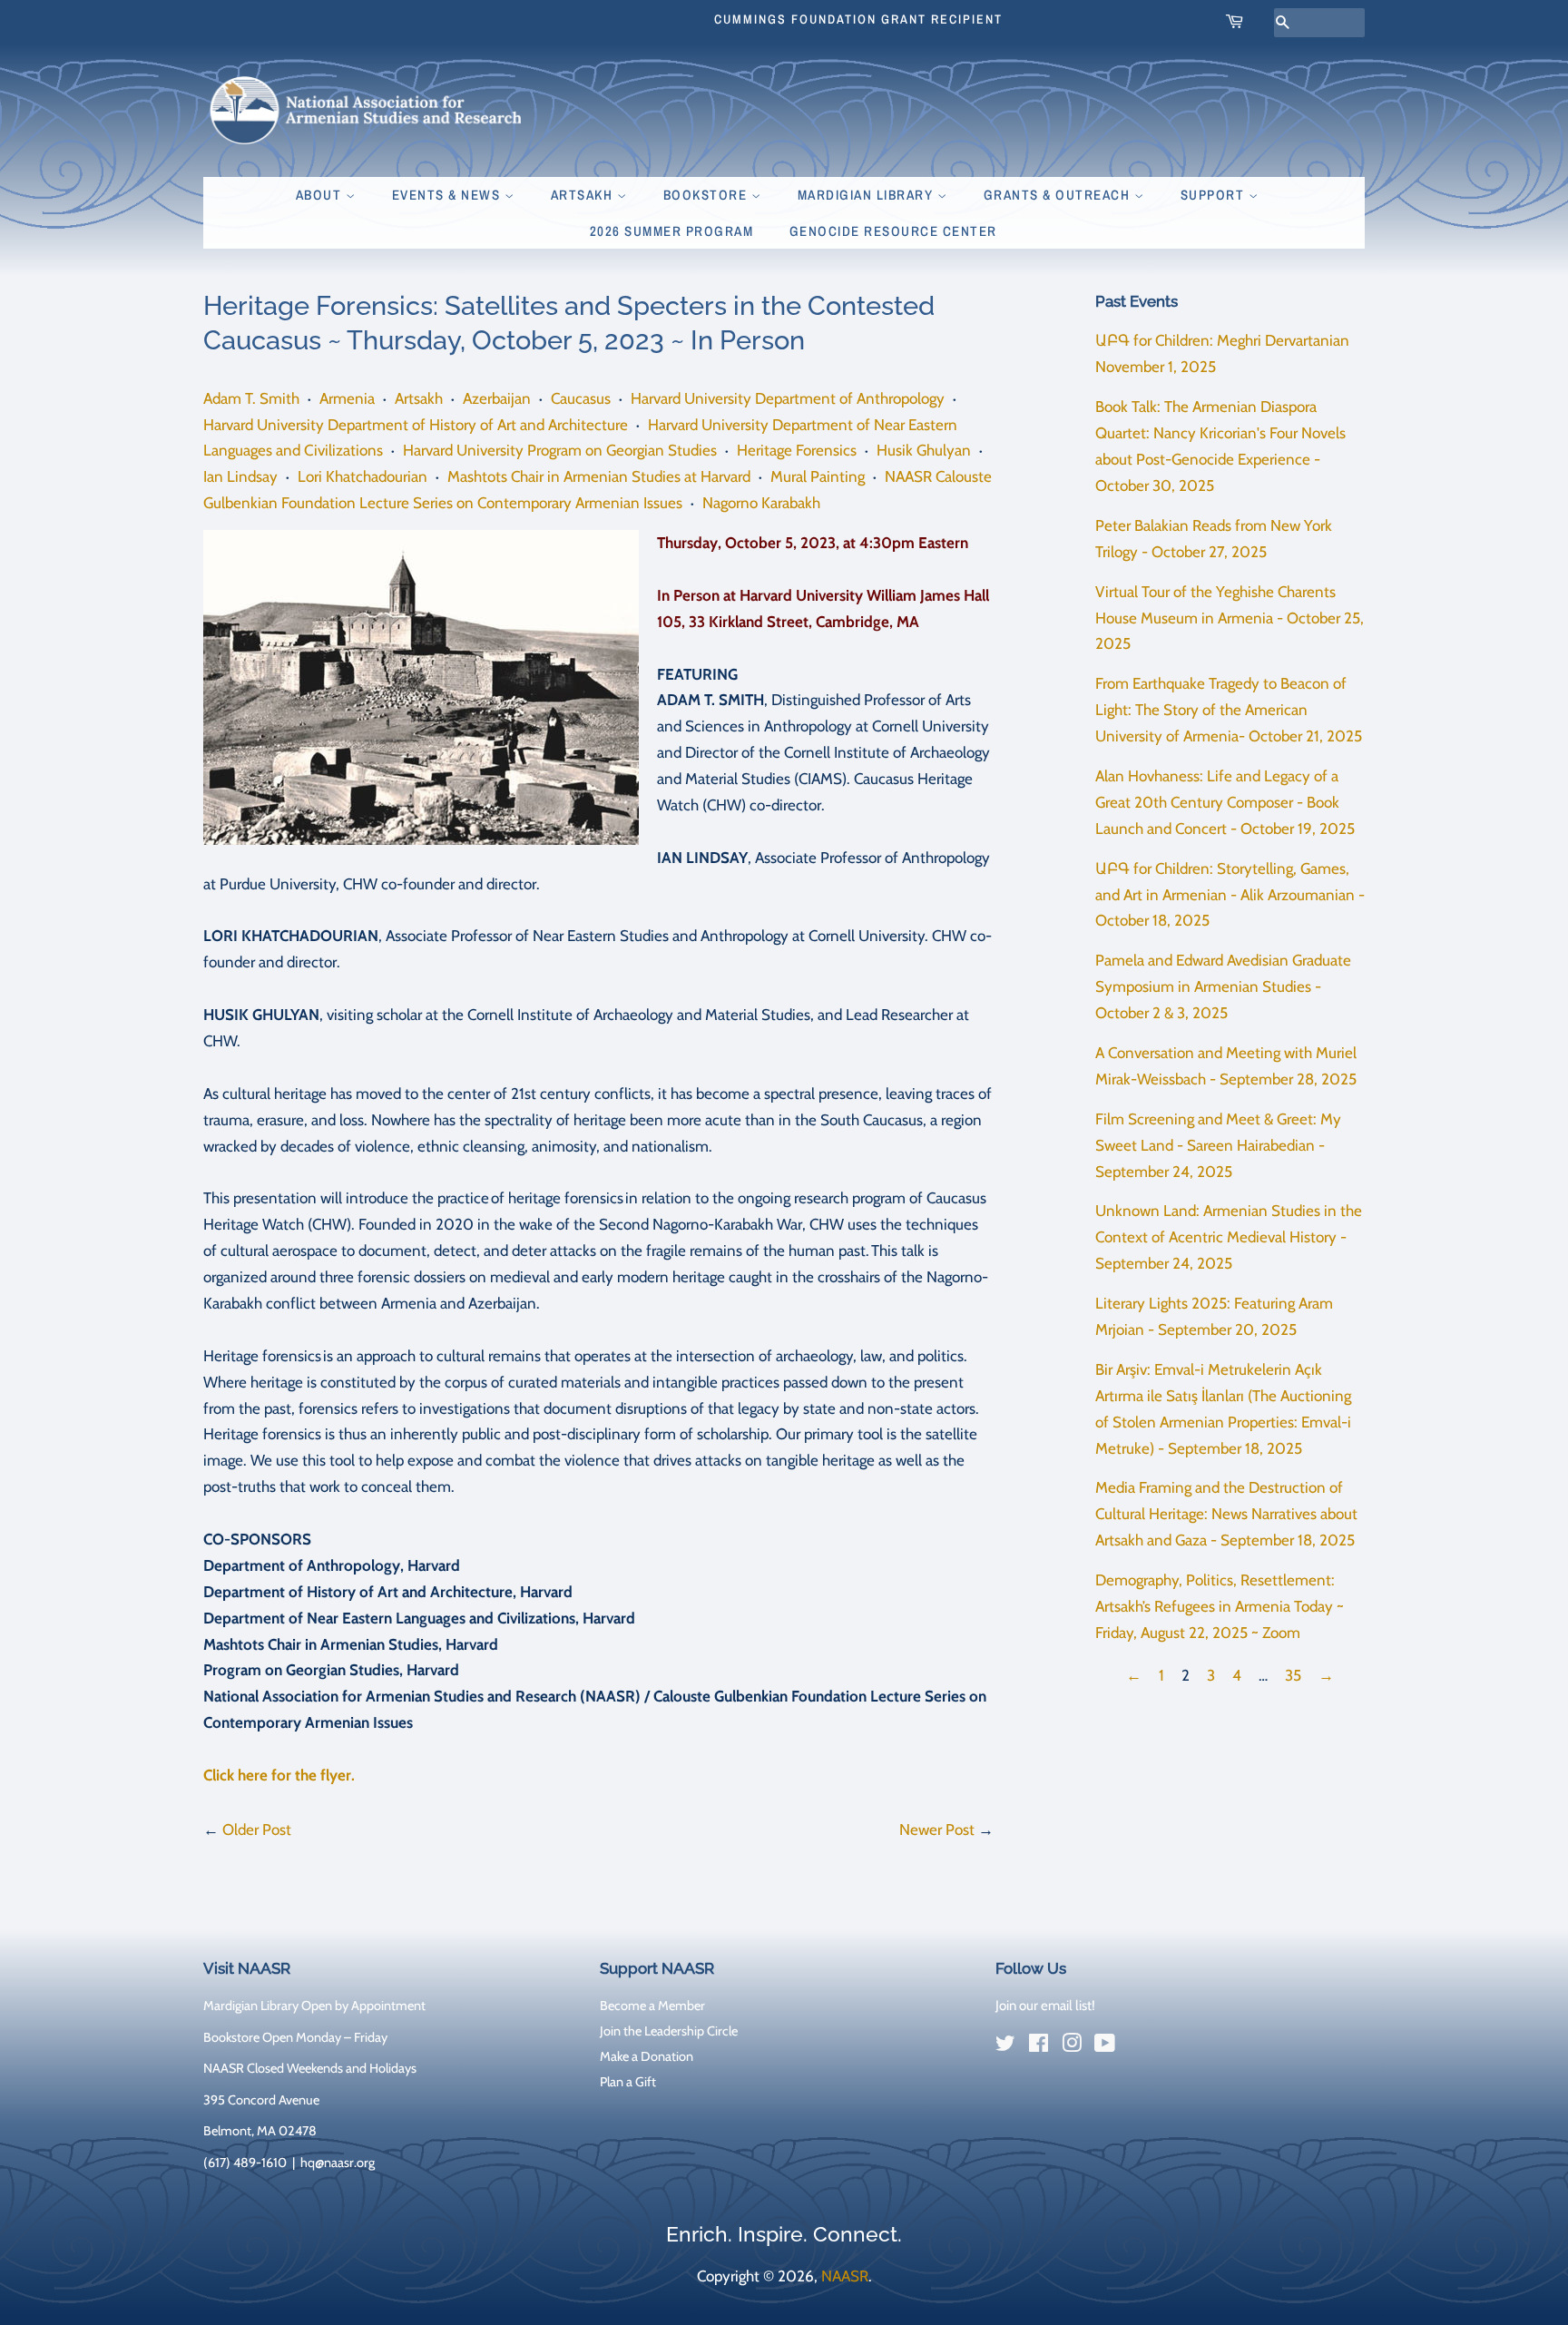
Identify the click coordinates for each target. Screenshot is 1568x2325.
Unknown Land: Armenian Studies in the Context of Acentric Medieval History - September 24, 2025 (1229, 1237)
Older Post (257, 1830)
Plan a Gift (628, 2082)
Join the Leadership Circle (669, 2031)
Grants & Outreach (1059, 195)
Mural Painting (818, 476)
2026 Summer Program (672, 231)
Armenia (347, 398)
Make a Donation (647, 2056)
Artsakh (584, 195)
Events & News (448, 195)
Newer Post (937, 1830)
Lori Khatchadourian (363, 476)
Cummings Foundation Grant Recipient (858, 19)
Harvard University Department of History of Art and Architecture (416, 425)
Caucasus (581, 398)
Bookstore (707, 195)
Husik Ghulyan (924, 450)
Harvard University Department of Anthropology (788, 398)
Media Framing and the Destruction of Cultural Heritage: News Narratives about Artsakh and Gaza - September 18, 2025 (1226, 1514)
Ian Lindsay (240, 476)
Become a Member (652, 2006)
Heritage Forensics (797, 450)
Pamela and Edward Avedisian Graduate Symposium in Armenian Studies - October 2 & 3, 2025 (1223, 986)
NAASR (845, 2276)
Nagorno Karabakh (761, 503)
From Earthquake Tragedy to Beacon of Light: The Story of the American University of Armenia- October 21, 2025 (1229, 710)
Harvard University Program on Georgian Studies (560, 450)
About (321, 195)
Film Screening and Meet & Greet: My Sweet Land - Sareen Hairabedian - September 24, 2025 (1218, 1145)
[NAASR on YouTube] (1105, 2046)
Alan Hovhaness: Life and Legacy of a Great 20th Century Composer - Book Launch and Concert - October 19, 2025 (1225, 802)
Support (1215, 195)
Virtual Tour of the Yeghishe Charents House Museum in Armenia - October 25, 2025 (1230, 618)
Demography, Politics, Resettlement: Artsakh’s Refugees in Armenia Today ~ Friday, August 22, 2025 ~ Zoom (1220, 1606)
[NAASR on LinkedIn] (1138, 2046)
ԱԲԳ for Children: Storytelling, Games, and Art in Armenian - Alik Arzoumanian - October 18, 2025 (1230, 895)
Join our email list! (1045, 2006)
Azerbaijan (497, 398)
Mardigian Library (867, 195)
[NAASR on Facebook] (1039, 2046)
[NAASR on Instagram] (1072, 2046)
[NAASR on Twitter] (1005, 2046)
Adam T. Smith (251, 398)
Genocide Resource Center (893, 231)
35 (1293, 1675)
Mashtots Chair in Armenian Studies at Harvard (599, 476)
